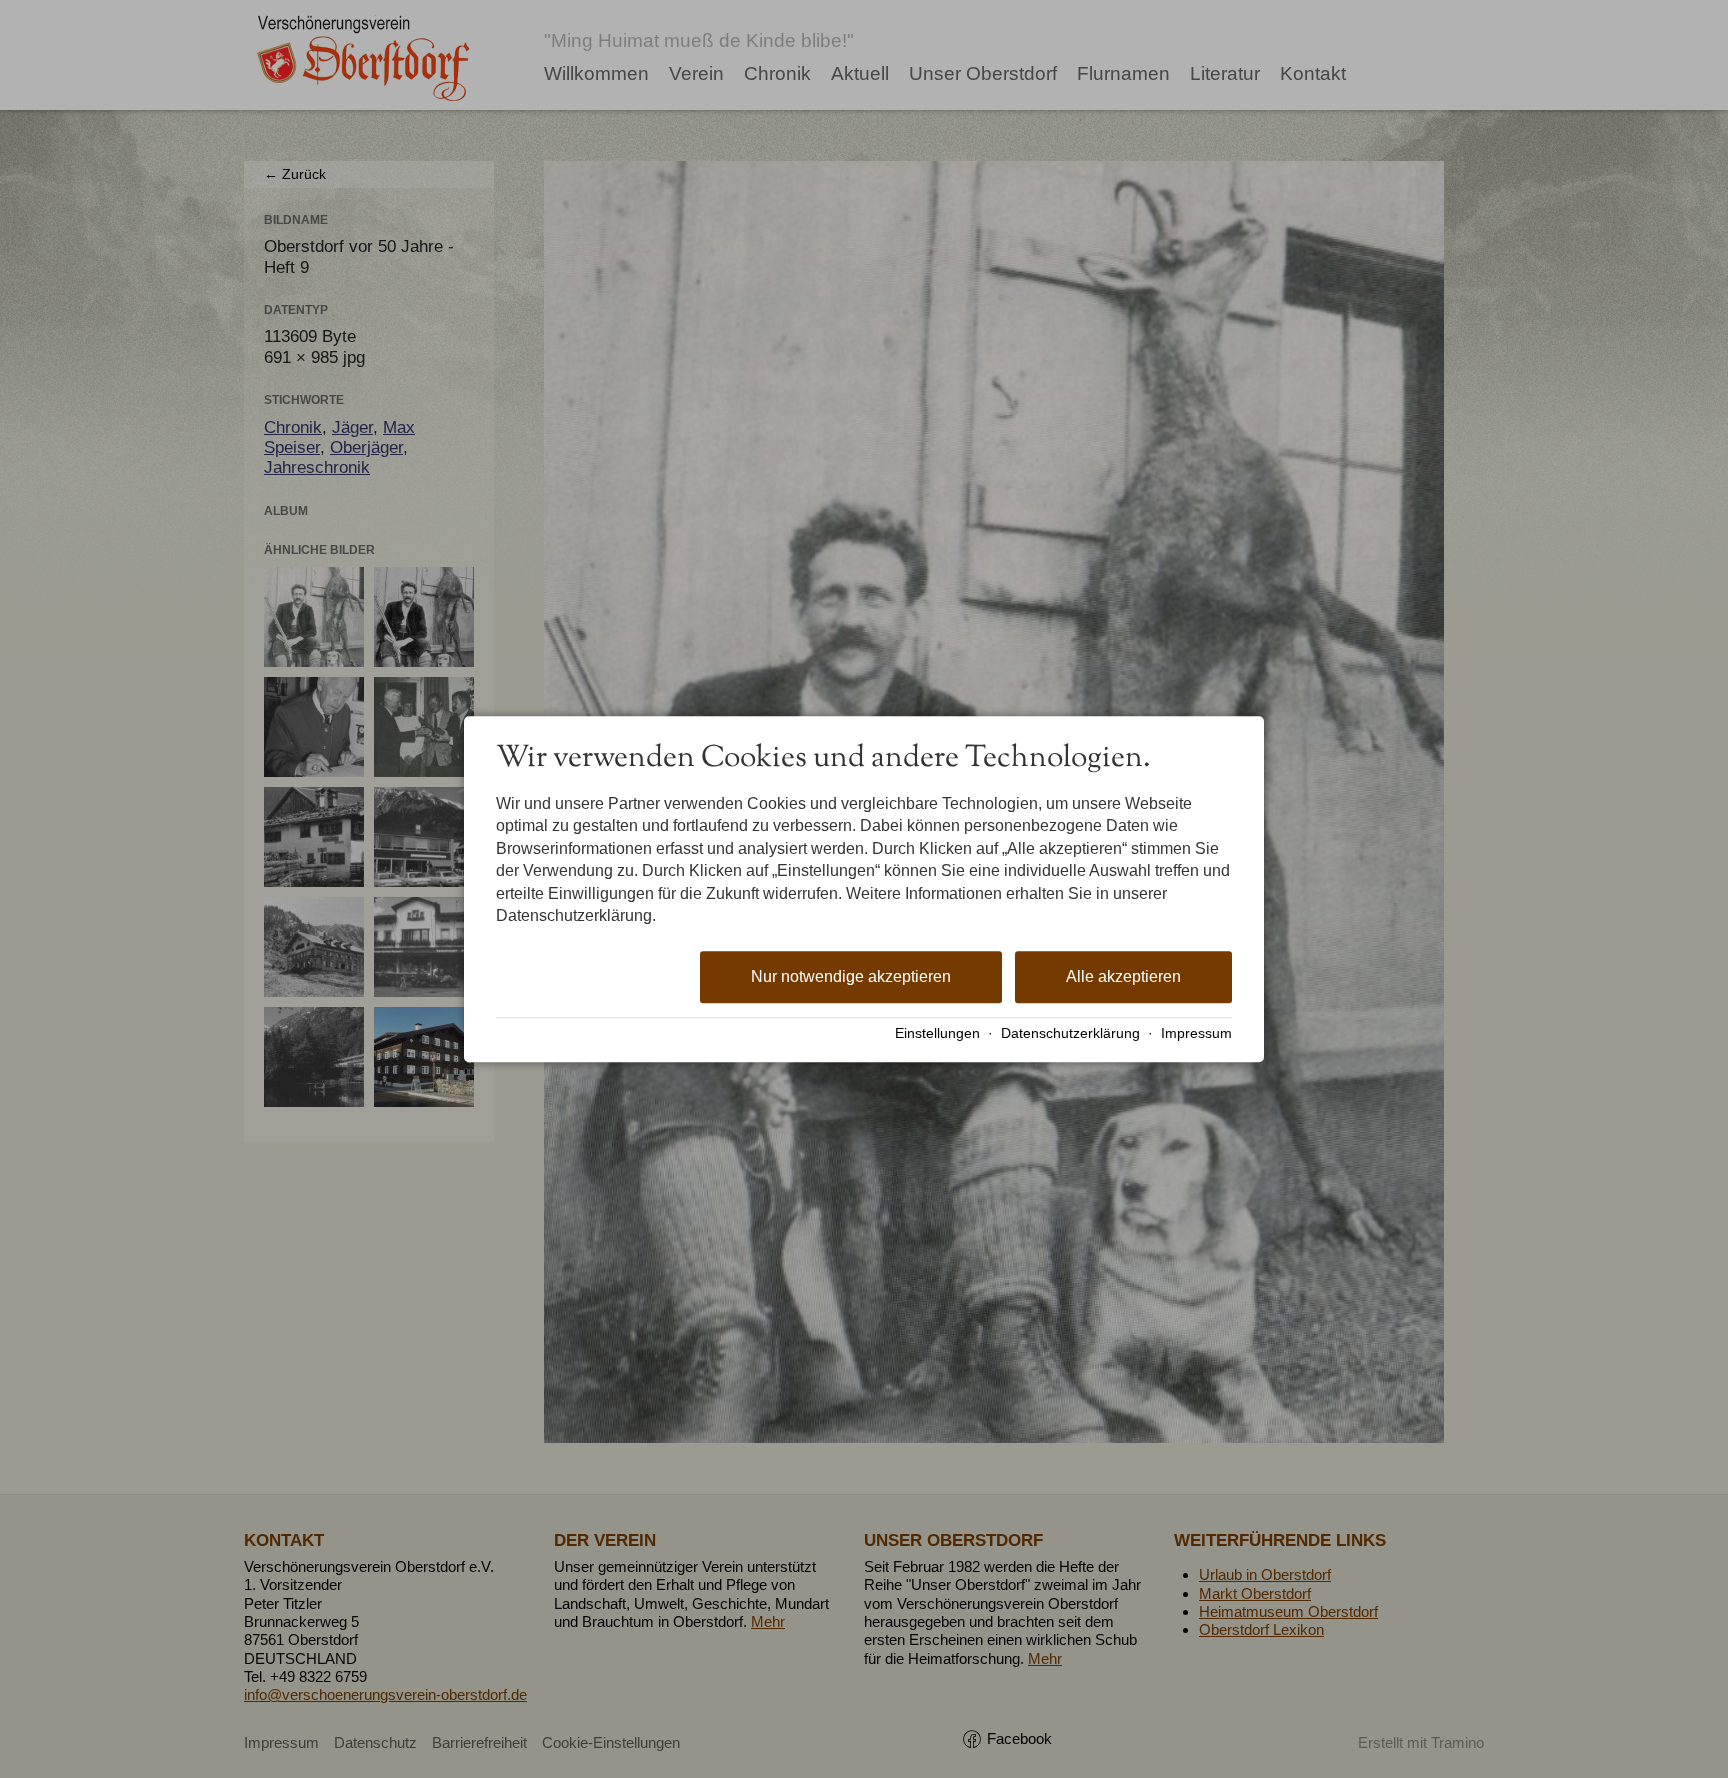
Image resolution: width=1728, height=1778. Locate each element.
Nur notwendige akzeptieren (851, 977)
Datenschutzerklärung (1070, 1033)
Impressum (1196, 1033)
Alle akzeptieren (1123, 977)
